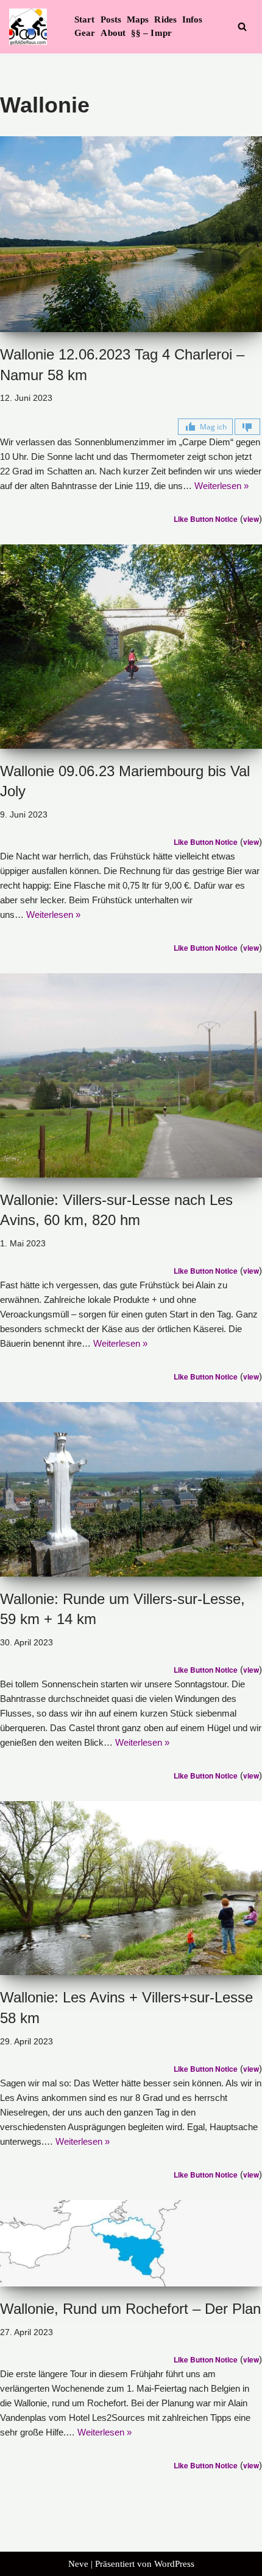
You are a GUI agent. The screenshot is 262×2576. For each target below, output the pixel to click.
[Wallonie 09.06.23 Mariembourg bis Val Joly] (131, 647)
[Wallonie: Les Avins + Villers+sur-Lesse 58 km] (131, 1888)
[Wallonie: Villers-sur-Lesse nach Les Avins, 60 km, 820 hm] (131, 1075)
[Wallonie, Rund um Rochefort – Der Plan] (131, 2243)
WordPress (174, 2564)
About (113, 33)
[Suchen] (242, 26)
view (251, 519)
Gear (85, 33)
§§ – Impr (151, 33)
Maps (138, 19)
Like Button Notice (206, 519)
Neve (78, 2564)
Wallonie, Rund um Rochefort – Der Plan (130, 2309)
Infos (193, 19)
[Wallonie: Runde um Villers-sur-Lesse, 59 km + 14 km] (131, 1489)
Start (85, 19)
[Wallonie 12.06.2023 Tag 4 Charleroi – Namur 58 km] (131, 234)
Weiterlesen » (221, 486)
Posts (111, 19)
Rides (165, 19)
